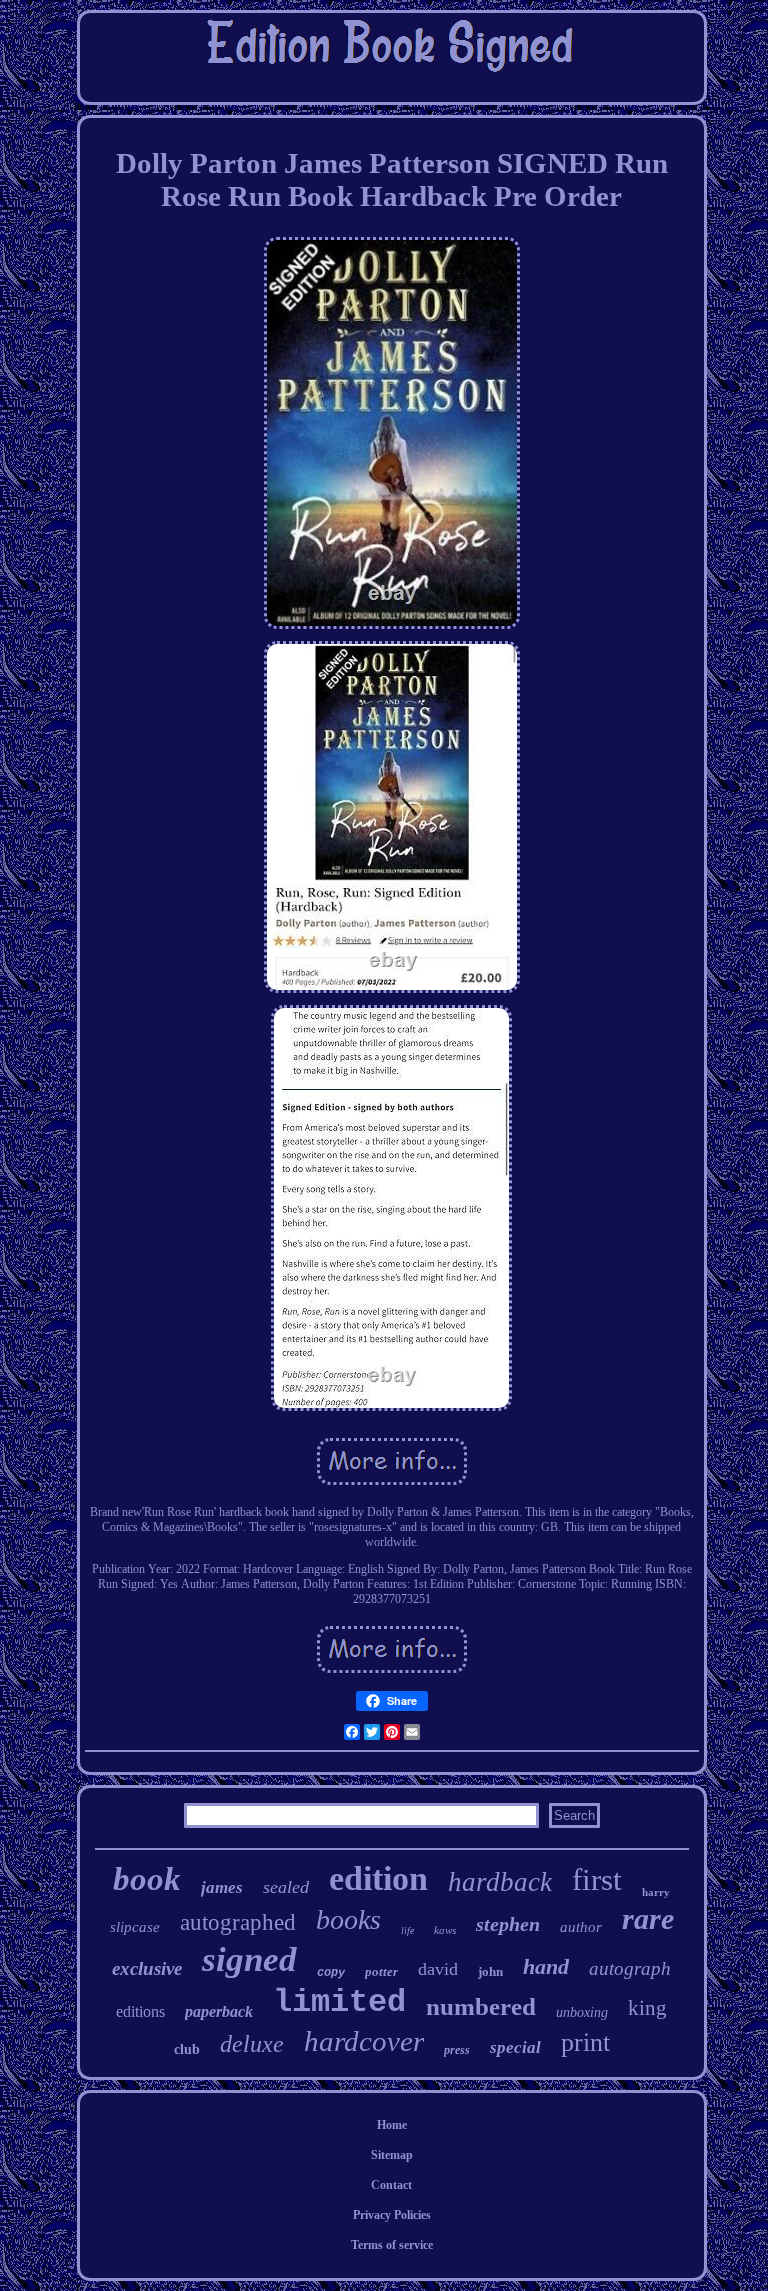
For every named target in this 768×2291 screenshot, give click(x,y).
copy (331, 1973)
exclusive (147, 1968)
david (438, 1969)
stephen (508, 1924)
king (647, 2008)
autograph (630, 1968)
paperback (219, 2011)
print (585, 2042)
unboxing (582, 2012)
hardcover (364, 2041)
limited (339, 2002)
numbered (481, 2006)
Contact (391, 2185)
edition (378, 1878)
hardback (500, 1882)
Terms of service (392, 2245)
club (187, 2049)
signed (249, 1959)
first (597, 1879)
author (581, 1927)
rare (648, 1918)
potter (381, 1971)
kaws (445, 1930)
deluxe (252, 2044)
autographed (238, 1922)
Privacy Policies (392, 2215)
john (490, 1971)
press (457, 2050)
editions (140, 2011)
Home (392, 2125)
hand (546, 1966)
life (407, 1930)
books (348, 1919)
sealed (286, 1887)
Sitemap (392, 2155)
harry (656, 1892)
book (147, 1879)
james (222, 1887)
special (515, 2047)
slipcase (135, 1927)
